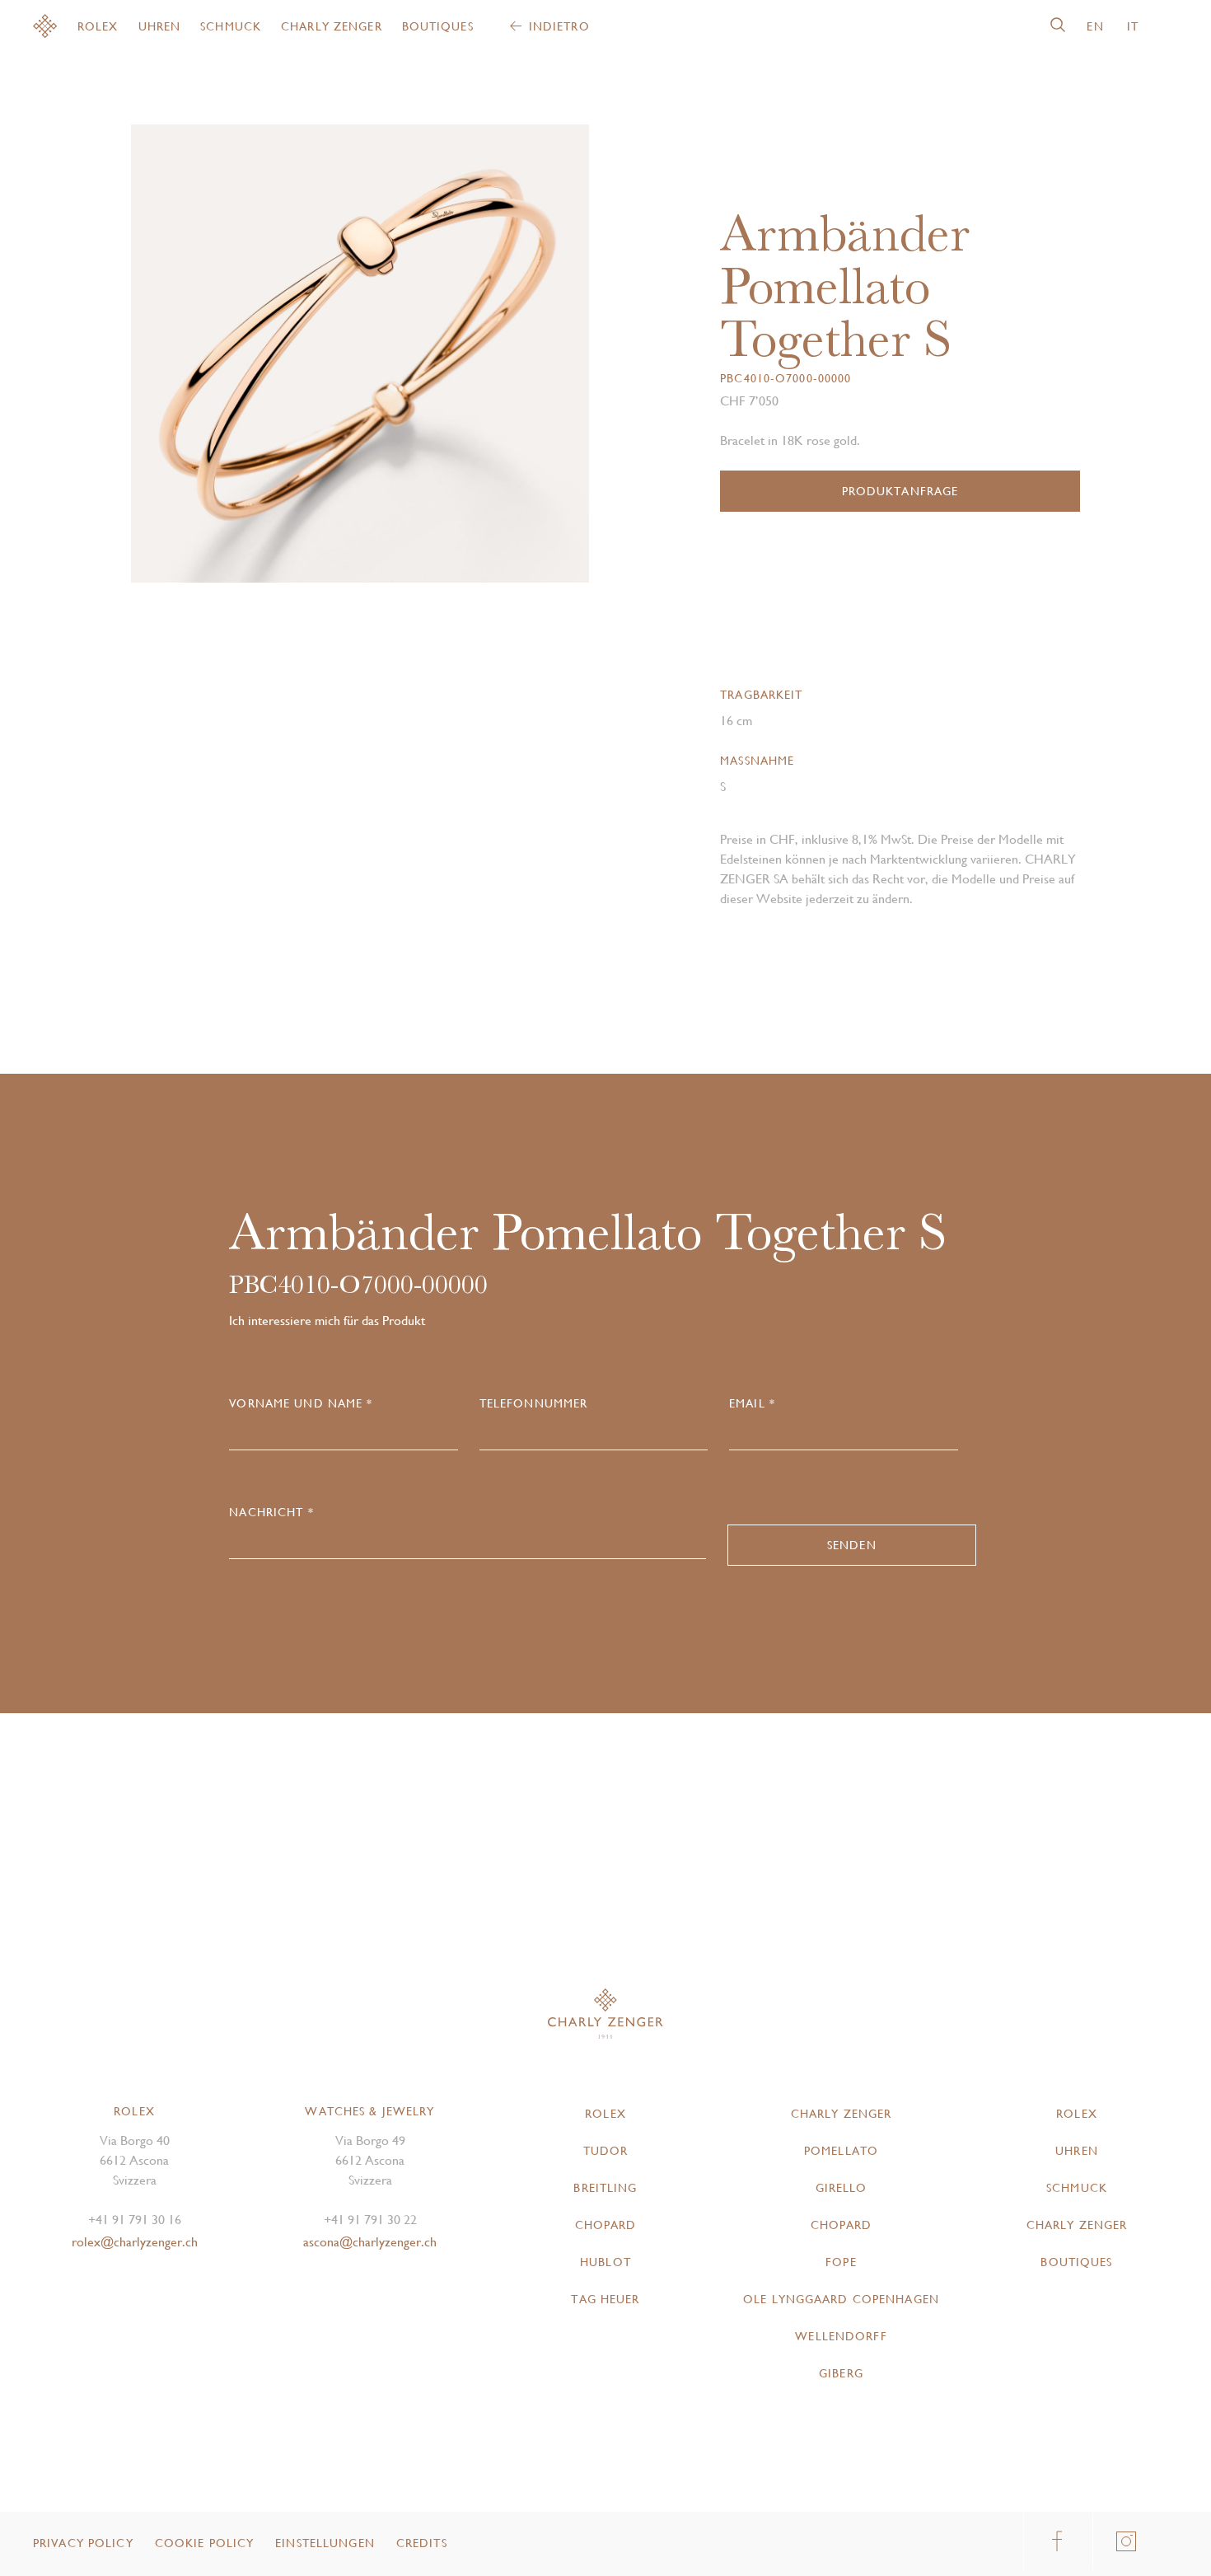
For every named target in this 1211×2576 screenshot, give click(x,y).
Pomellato (841, 2151)
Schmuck (231, 26)
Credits (422, 2543)
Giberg (841, 2373)
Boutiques (438, 26)
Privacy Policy (83, 2543)
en (1095, 26)
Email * (752, 1403)
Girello (842, 2188)
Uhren (160, 26)
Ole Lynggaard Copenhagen (841, 2299)
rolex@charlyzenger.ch (135, 2242)
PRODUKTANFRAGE (900, 491)
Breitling (605, 2188)
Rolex (98, 26)
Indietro (559, 26)
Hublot (605, 2262)
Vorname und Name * (301, 1403)
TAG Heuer (605, 2299)
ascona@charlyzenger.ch (370, 2242)
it (1133, 26)
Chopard (606, 2225)
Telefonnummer (534, 1403)
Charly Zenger (332, 26)
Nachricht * (271, 1512)
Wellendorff (841, 2336)
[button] (475, 360)
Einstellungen (325, 2543)
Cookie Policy (205, 2543)
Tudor (606, 2151)
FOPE (841, 2262)
